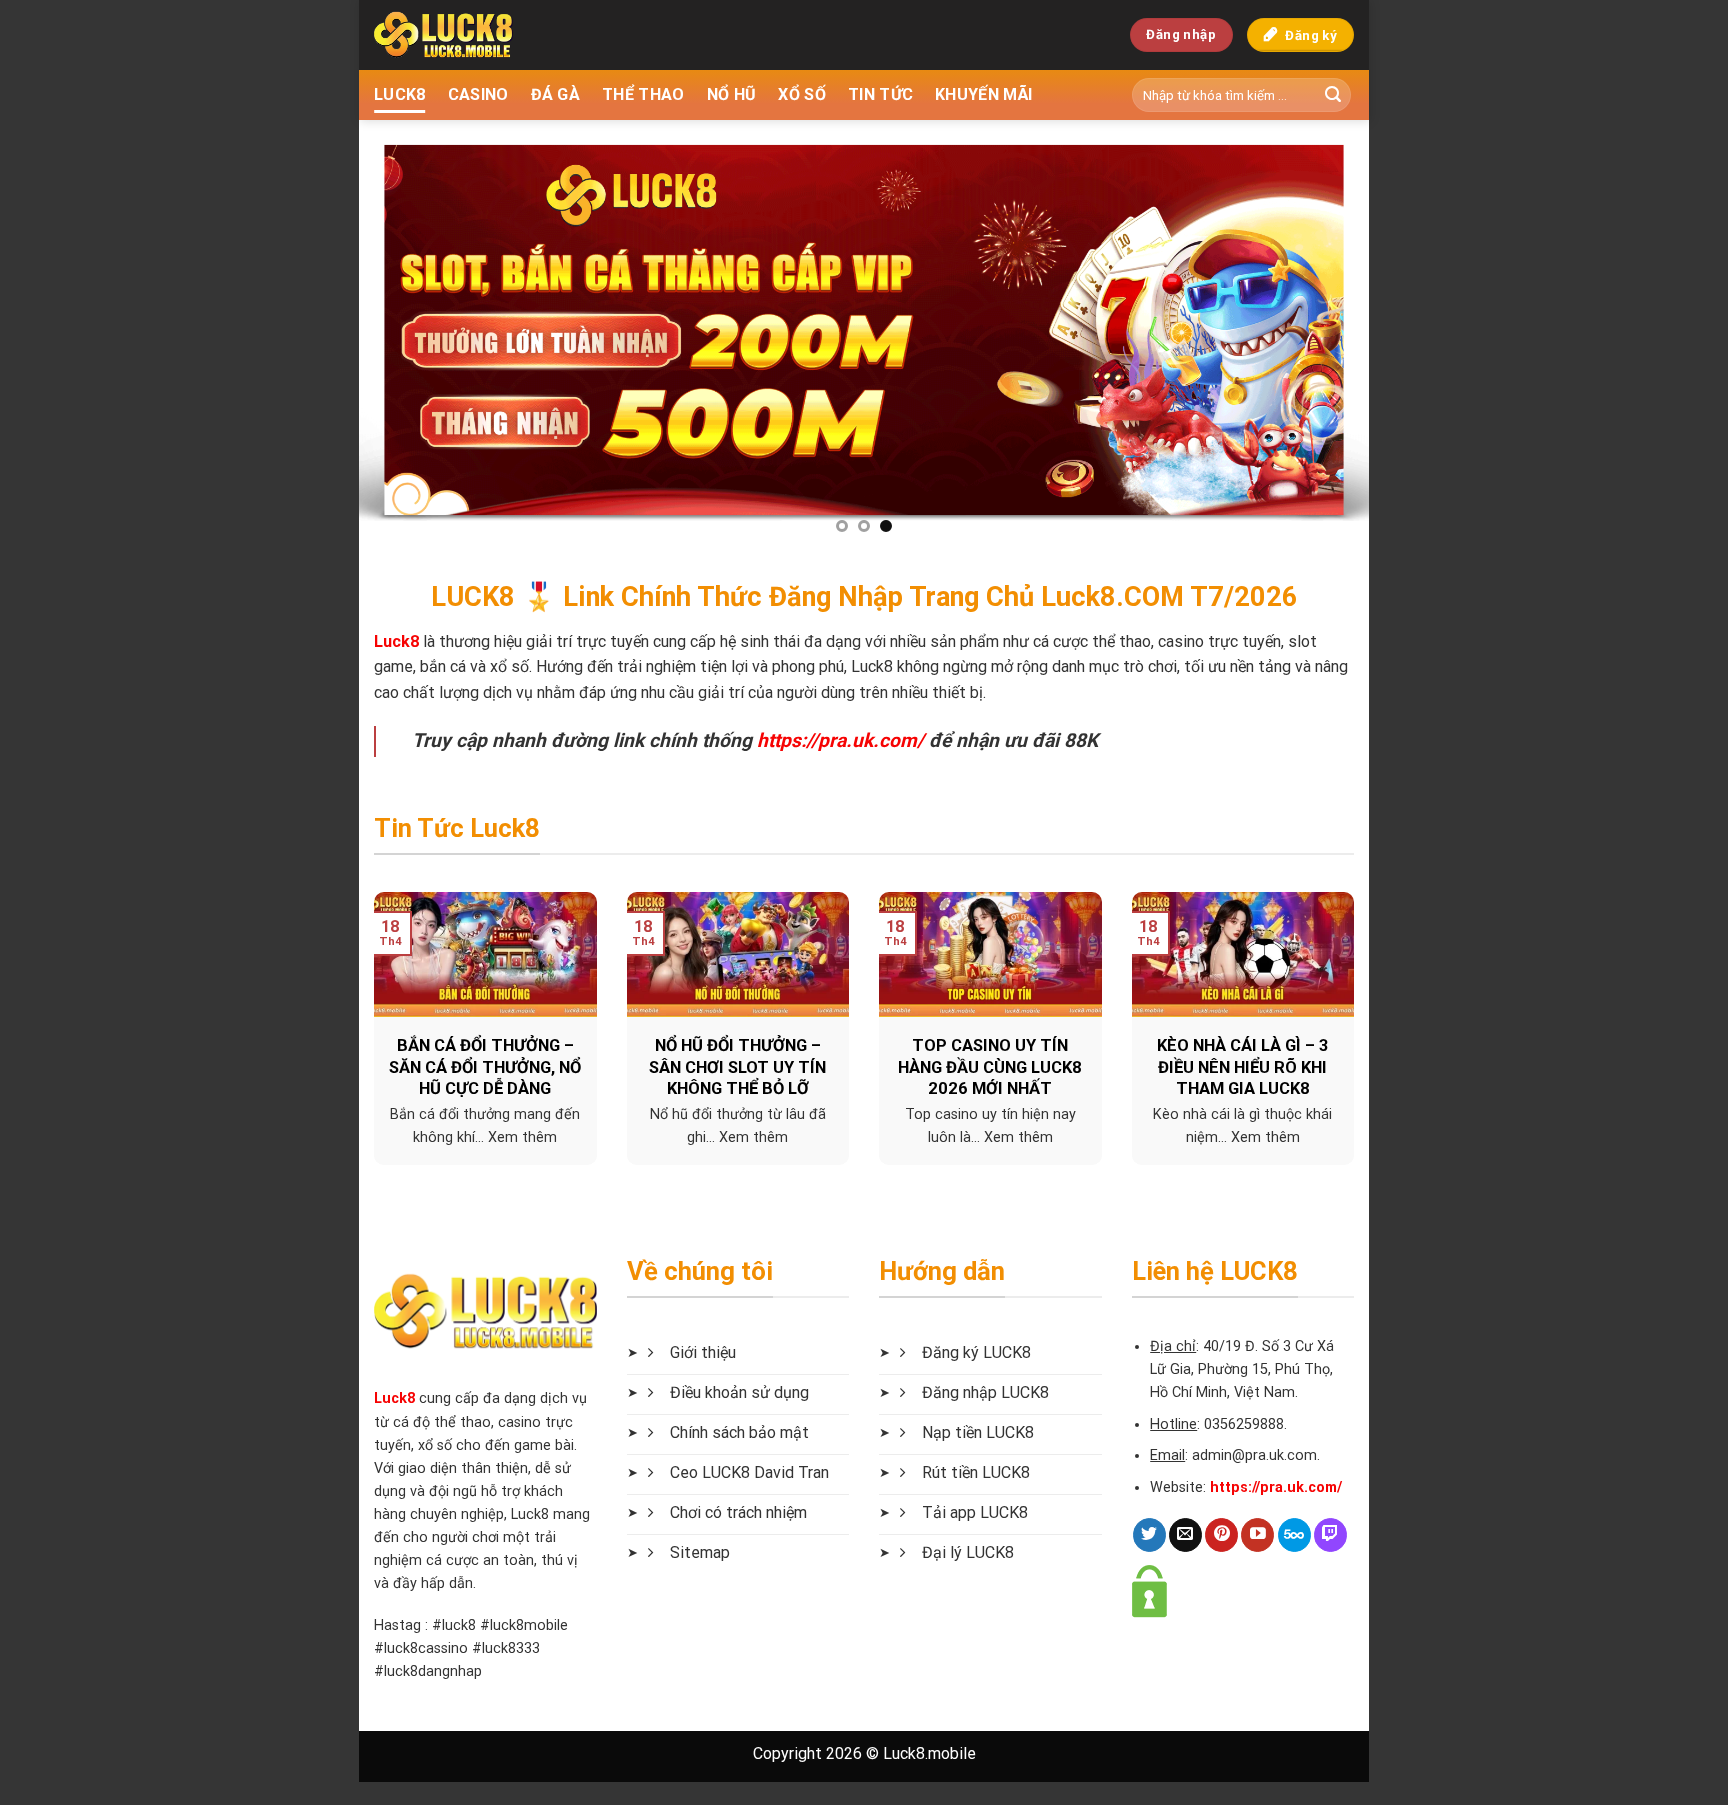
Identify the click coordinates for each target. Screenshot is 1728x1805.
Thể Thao (643, 94)
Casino (478, 94)
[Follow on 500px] (1294, 1535)
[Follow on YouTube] (1257, 1535)
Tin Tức (880, 94)
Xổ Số (802, 94)
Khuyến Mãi (983, 94)
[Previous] (404, 335)
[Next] (1324, 335)
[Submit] (1333, 95)
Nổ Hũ (732, 94)
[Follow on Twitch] (1330, 1535)
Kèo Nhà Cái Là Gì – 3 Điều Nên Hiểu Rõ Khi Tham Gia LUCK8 (1243, 1067)
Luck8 (394, 1398)
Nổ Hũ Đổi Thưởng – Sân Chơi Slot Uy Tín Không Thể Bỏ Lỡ (737, 1067)
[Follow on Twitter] (1149, 1535)
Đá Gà (556, 94)
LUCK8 (400, 94)
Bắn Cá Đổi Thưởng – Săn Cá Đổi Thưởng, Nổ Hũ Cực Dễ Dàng (485, 1067)
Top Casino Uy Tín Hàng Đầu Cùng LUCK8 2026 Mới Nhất (990, 1067)
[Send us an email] (1185, 1535)
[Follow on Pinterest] (1221, 1535)
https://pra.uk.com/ (840, 740)
